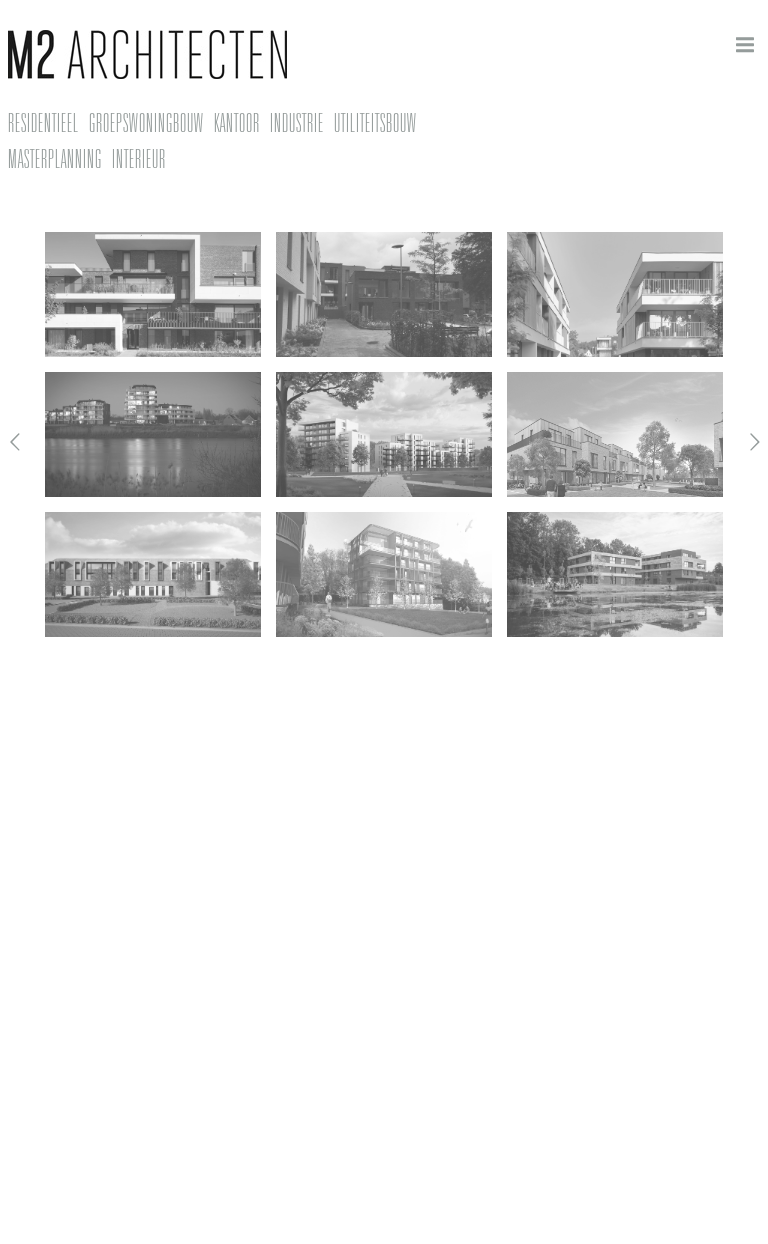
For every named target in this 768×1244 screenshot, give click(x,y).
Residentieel (43, 123)
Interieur (139, 159)
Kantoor (237, 123)
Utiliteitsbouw (375, 123)
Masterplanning (55, 159)
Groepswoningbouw (146, 123)
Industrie (297, 123)
